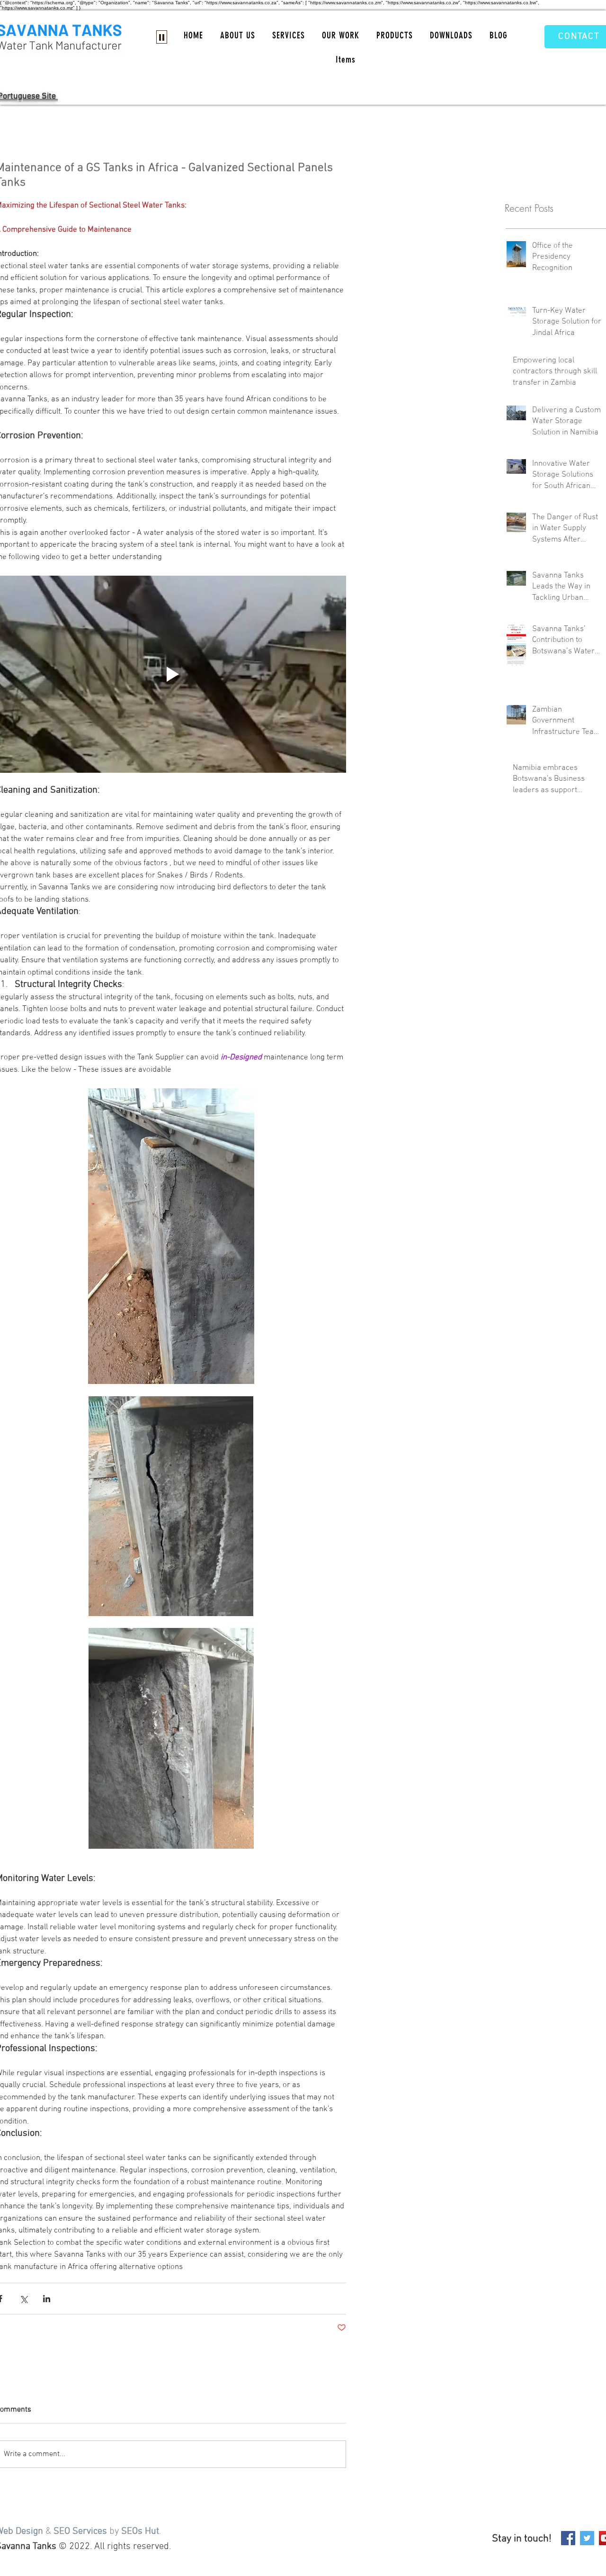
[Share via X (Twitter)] (23, 2299)
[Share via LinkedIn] (47, 2299)
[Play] (162, 37)
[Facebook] (568, 2538)
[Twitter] (587, 2538)
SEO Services (80, 2531)
